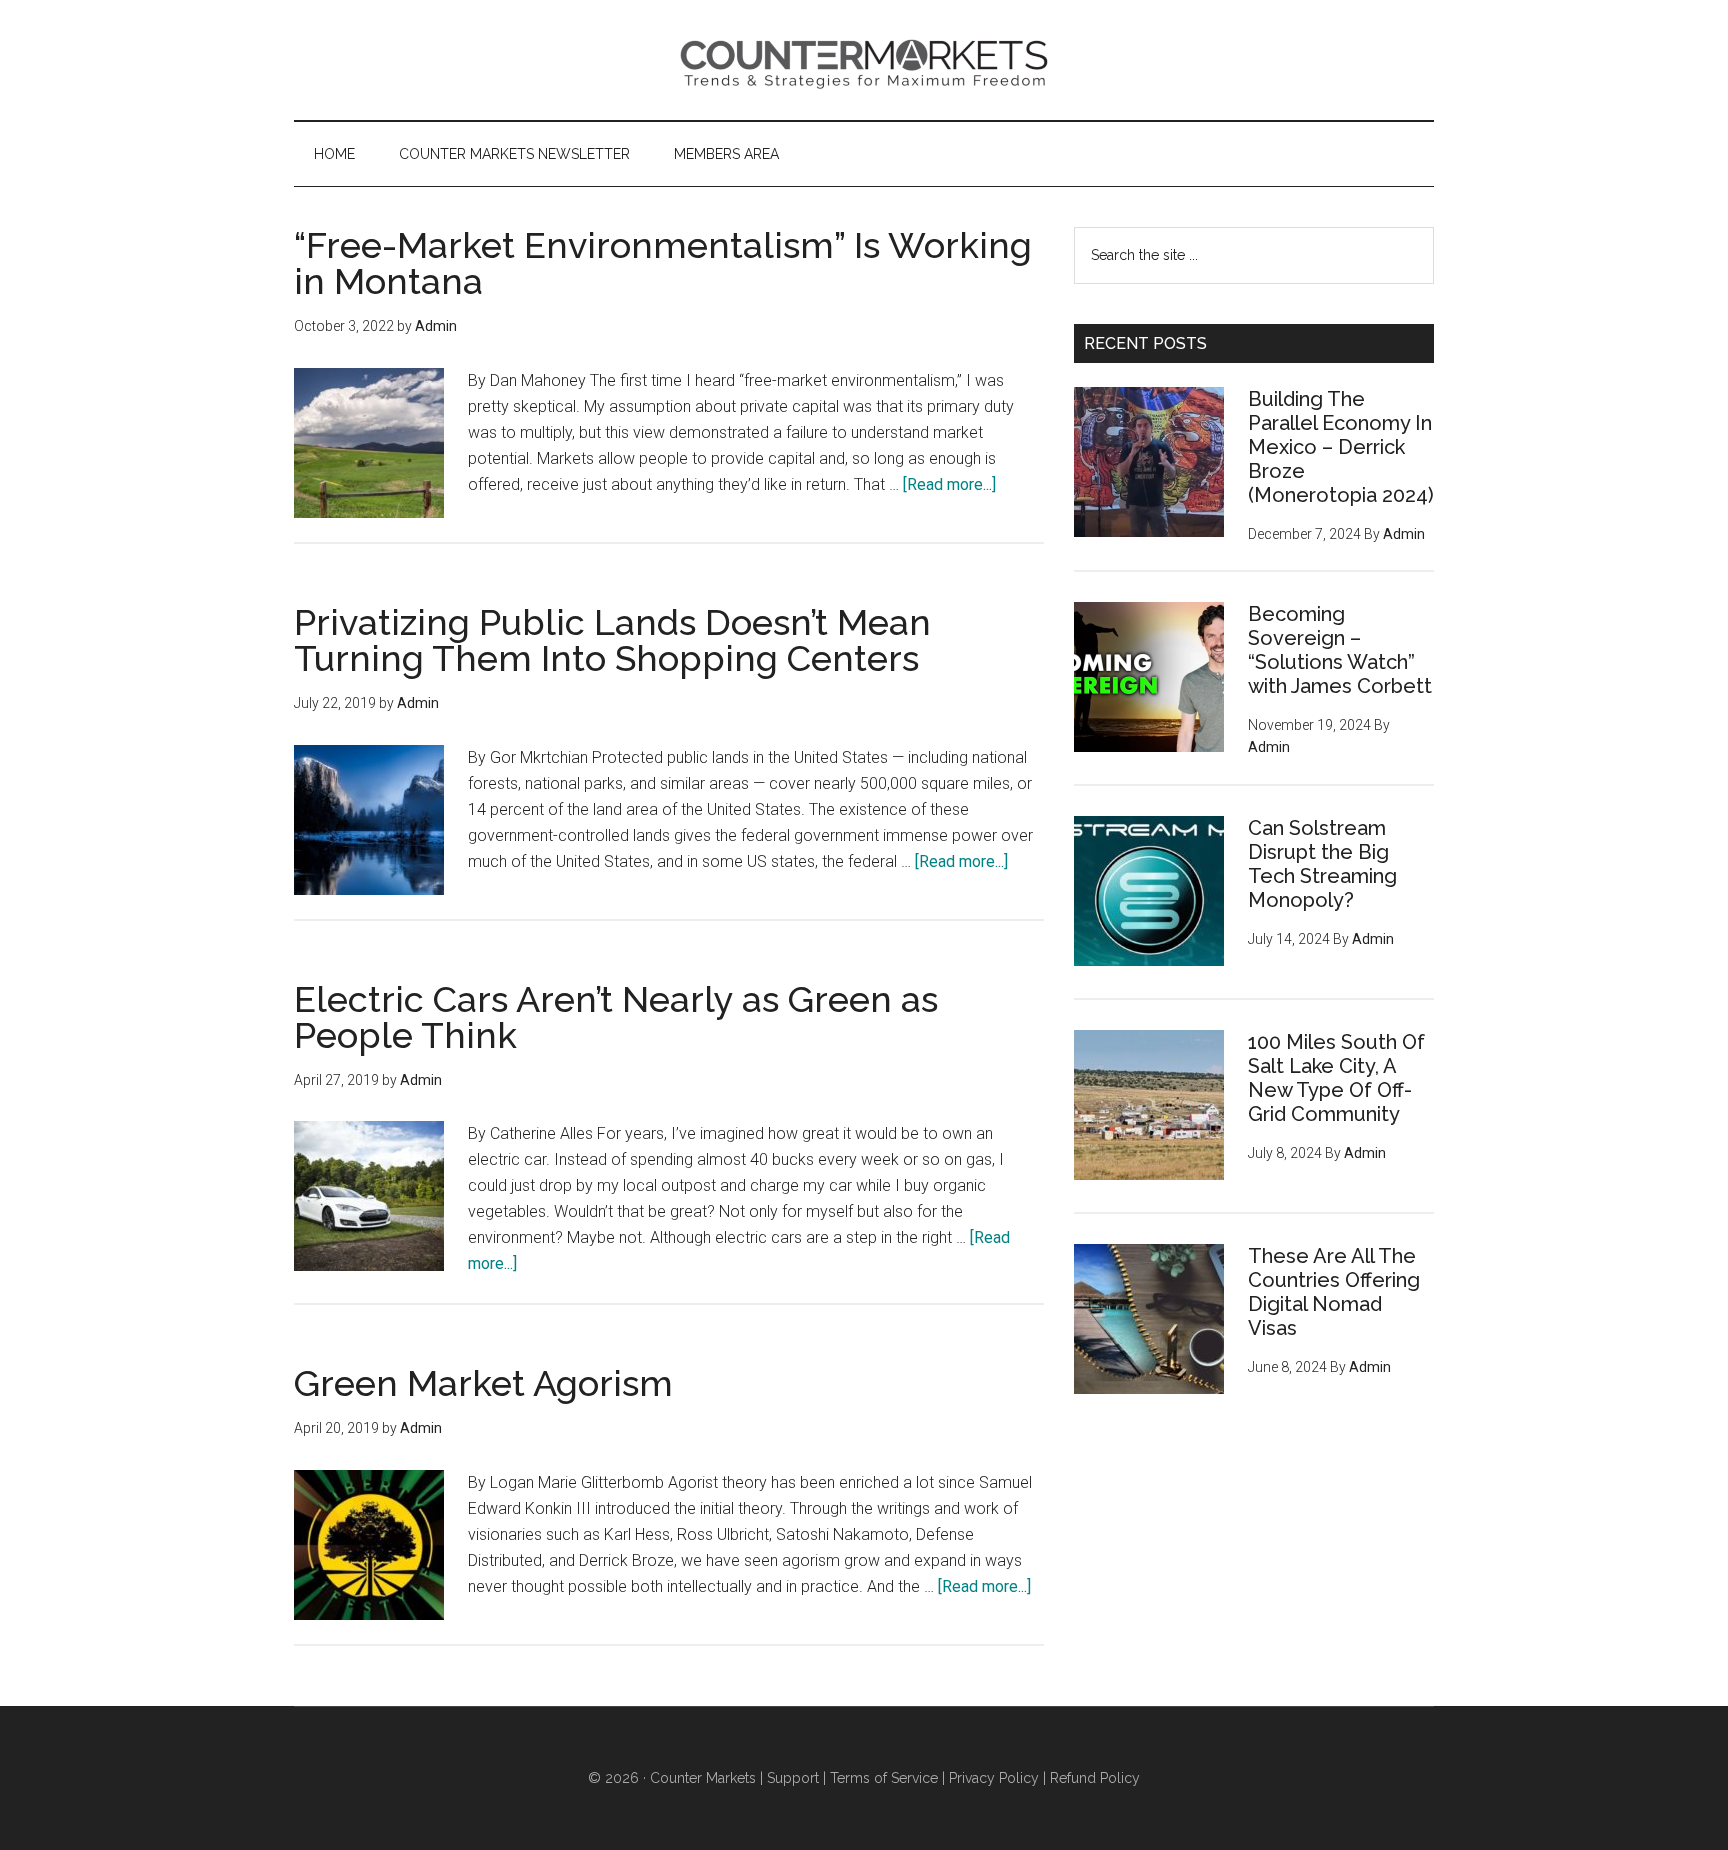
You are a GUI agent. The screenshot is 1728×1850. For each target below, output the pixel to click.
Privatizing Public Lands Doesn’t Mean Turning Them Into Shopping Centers (612, 640)
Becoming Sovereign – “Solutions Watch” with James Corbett (1340, 650)
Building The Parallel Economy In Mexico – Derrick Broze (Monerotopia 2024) (1341, 447)
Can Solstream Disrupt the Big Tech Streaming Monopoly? (1322, 864)
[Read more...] (949, 484)
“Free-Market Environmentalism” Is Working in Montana (663, 263)
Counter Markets (864, 60)
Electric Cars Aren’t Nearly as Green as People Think (616, 1017)
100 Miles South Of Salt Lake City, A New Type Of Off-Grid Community (1336, 1078)
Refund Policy (1095, 1778)
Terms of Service (884, 1778)
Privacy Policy (994, 1778)
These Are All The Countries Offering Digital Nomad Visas (1334, 1292)
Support (793, 1778)
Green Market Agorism (483, 1383)
